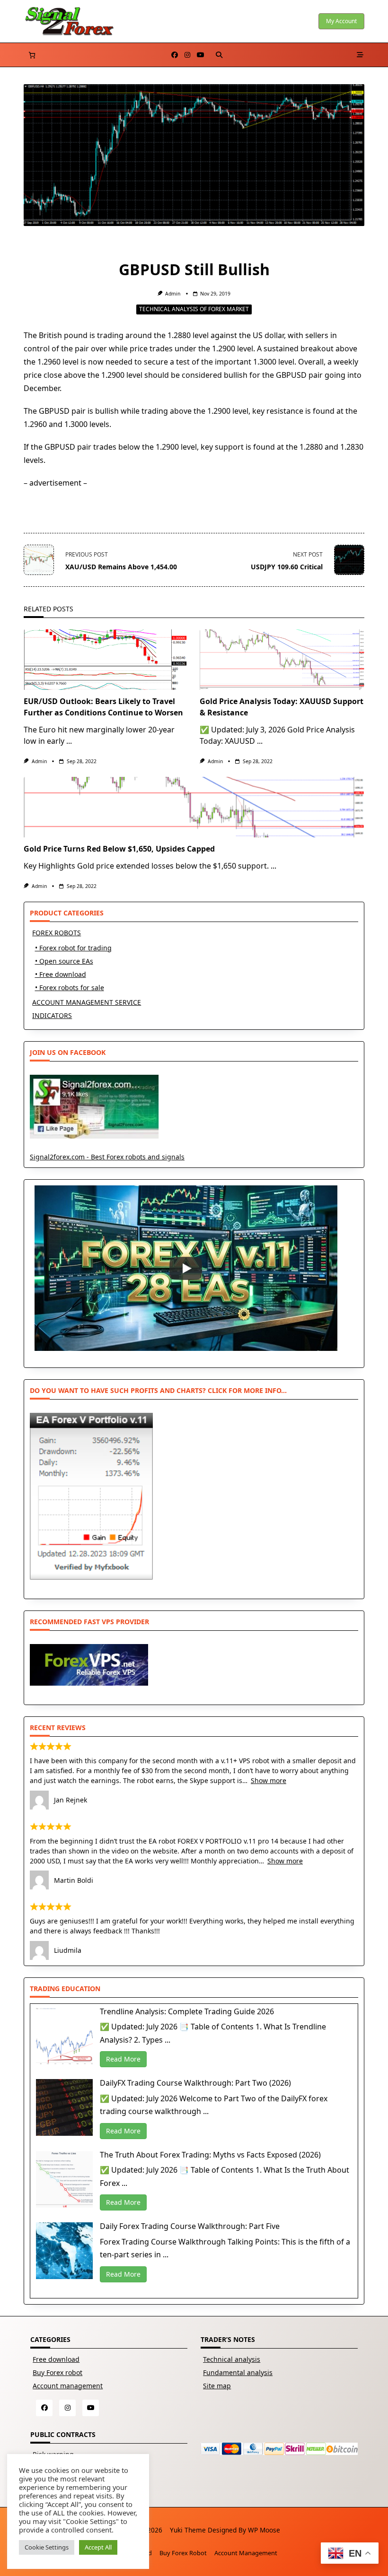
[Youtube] (201, 55)
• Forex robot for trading (73, 948)
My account (341, 21)
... (69, 741)
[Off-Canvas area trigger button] (361, 55)
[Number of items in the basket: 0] (32, 55)
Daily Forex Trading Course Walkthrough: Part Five (190, 2226)
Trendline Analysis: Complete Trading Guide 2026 (187, 2011)
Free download (56, 2359)
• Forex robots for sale (70, 988)
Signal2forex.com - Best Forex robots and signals (107, 1157)
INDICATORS (52, 1015)
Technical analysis (232, 2359)
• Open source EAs (64, 961)
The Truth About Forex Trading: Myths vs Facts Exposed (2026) (210, 2155)
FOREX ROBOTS (57, 933)
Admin (173, 294)
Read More (123, 2059)
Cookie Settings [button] (47, 2547)
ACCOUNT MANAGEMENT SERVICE (87, 1002)
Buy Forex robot (57, 2372)
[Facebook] (175, 55)
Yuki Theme (188, 2530)
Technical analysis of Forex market (194, 309)
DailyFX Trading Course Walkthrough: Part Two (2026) (195, 2083)
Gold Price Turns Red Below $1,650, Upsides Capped (119, 849)
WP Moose (264, 2530)
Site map (217, 2386)
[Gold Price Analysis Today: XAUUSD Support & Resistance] (282, 660)
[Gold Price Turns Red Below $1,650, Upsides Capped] (194, 807)
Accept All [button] (98, 2547)
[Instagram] (187, 55)
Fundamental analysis (238, 2372)
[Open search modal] (219, 55)
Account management (68, 2386)
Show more (269, 1780)
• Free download (61, 974)
